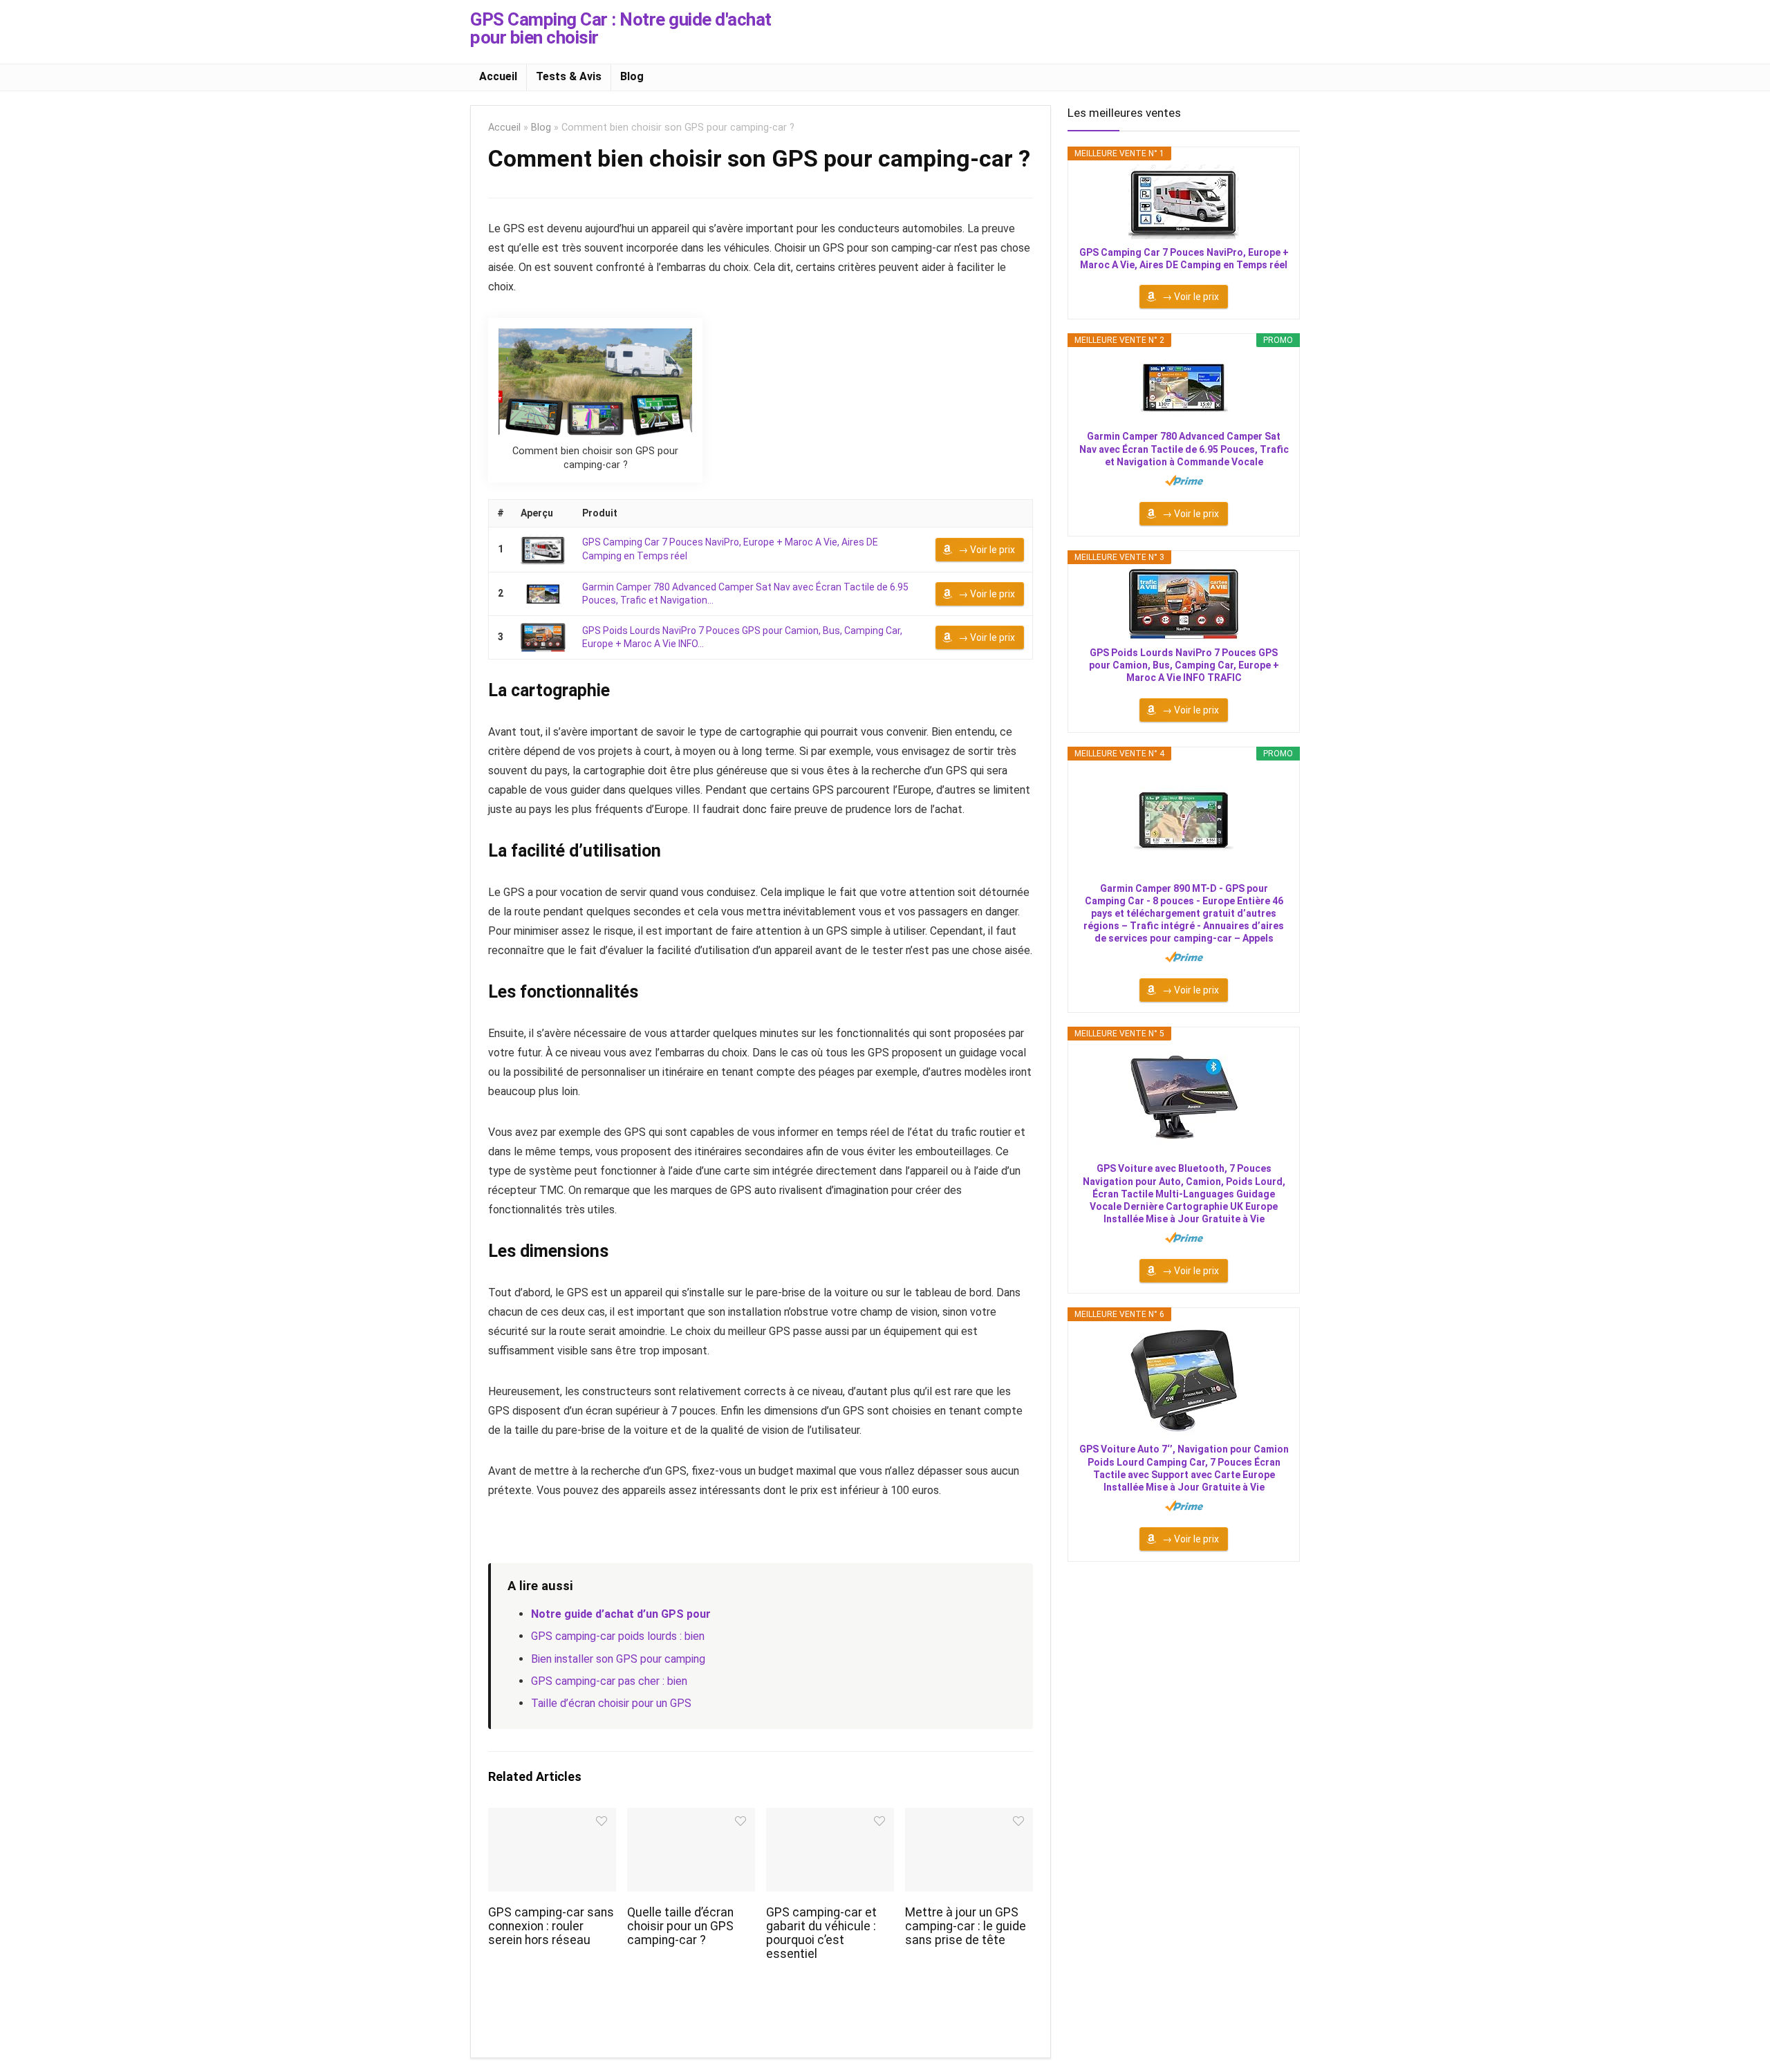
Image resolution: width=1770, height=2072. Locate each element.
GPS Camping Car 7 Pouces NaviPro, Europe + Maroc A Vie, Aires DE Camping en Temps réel (1184, 259)
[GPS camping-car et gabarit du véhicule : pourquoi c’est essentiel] (830, 1817)
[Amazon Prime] (1184, 480)
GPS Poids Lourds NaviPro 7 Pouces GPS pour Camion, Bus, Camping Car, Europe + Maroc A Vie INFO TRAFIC (1184, 665)
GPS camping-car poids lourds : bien (618, 1636)
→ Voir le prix (987, 550)
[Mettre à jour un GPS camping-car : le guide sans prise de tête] (969, 1817)
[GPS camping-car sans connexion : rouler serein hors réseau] (552, 1817)
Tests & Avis (569, 76)
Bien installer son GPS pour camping (618, 1659)
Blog (632, 76)
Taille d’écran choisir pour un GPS (611, 1703)
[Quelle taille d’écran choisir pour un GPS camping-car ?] (691, 1817)
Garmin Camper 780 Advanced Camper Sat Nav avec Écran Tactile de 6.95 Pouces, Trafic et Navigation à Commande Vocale (1184, 449)
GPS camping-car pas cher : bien (609, 1681)
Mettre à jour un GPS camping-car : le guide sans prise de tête (966, 1926)
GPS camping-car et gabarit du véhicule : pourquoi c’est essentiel (821, 1933)
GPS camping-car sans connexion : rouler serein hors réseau (551, 1926)
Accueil (498, 76)
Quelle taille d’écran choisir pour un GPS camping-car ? (680, 1926)
